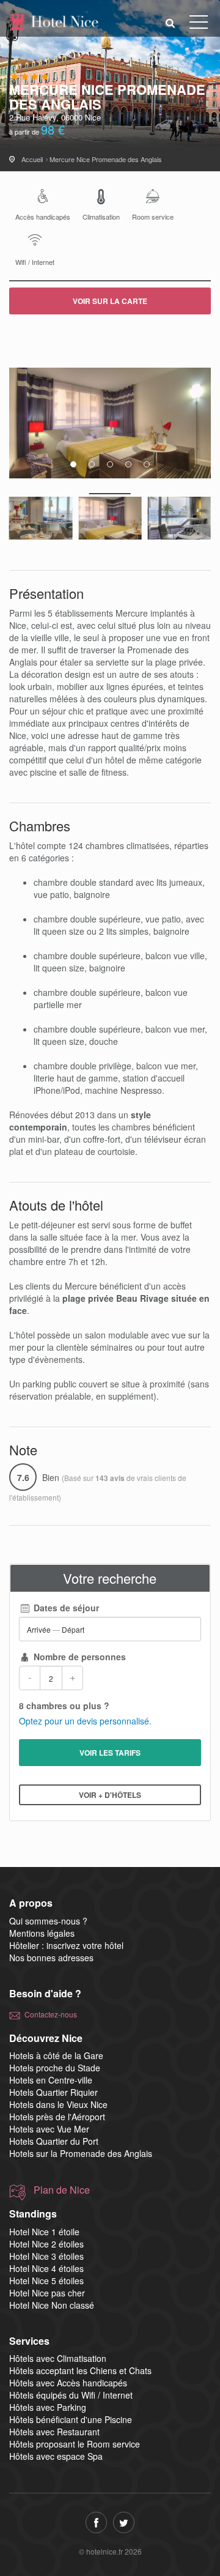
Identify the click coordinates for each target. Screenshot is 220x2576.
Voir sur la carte (110, 301)
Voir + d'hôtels (110, 1795)
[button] (170, 22)
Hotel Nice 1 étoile (44, 2232)
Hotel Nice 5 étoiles (46, 2281)
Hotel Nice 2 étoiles (46, 2244)
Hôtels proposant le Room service (75, 2444)
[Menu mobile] (199, 24)
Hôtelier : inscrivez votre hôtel (66, 1945)
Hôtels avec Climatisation (58, 2358)
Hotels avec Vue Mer (49, 2129)
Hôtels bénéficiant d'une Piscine (71, 2419)
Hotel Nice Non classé (52, 2305)
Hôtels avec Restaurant (54, 2432)
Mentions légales (42, 1933)
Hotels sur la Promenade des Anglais (81, 2153)
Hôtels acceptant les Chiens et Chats (80, 2370)
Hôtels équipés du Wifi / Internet (71, 2395)
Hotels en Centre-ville (51, 2080)
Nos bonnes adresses (51, 1958)
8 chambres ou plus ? (64, 1706)
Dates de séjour (65, 1608)
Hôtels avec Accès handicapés (68, 2383)
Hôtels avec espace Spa (56, 2456)
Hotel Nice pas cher (47, 2293)
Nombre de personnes (79, 1657)
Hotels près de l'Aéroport (57, 2117)
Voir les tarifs (110, 1753)
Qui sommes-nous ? (48, 1921)
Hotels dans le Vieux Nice (58, 2104)
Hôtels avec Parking (48, 2407)
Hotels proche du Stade (55, 2068)
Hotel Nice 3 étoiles (46, 2256)
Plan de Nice (62, 2190)
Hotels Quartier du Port (54, 2141)
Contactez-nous (51, 2014)
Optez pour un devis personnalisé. (85, 1721)
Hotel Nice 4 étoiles (46, 2268)
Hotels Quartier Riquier (53, 2092)
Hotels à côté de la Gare (56, 2055)
